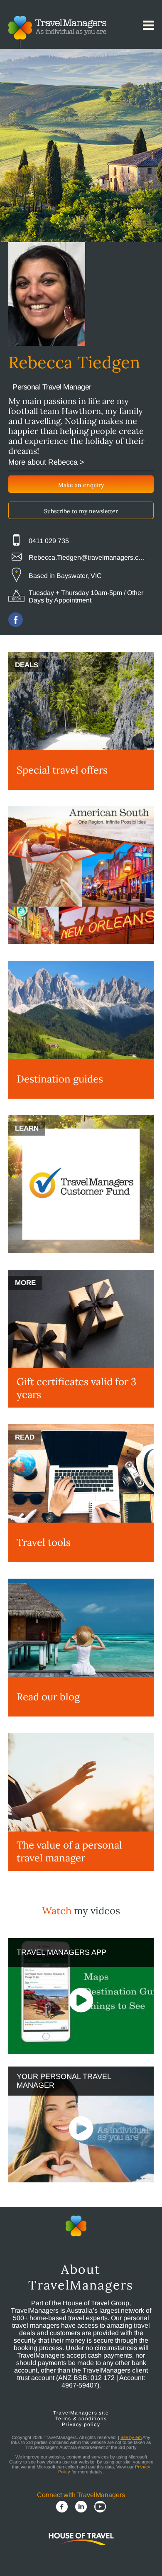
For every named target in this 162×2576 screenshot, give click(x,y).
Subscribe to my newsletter (81, 511)
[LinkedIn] (81, 2507)
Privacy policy (81, 2424)
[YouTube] (100, 2507)
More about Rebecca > (46, 462)
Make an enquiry (81, 485)
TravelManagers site (81, 2413)
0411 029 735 (49, 541)
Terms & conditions (81, 2419)
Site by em (131, 2437)
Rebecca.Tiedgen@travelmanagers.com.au (88, 557)
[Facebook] (62, 2507)
